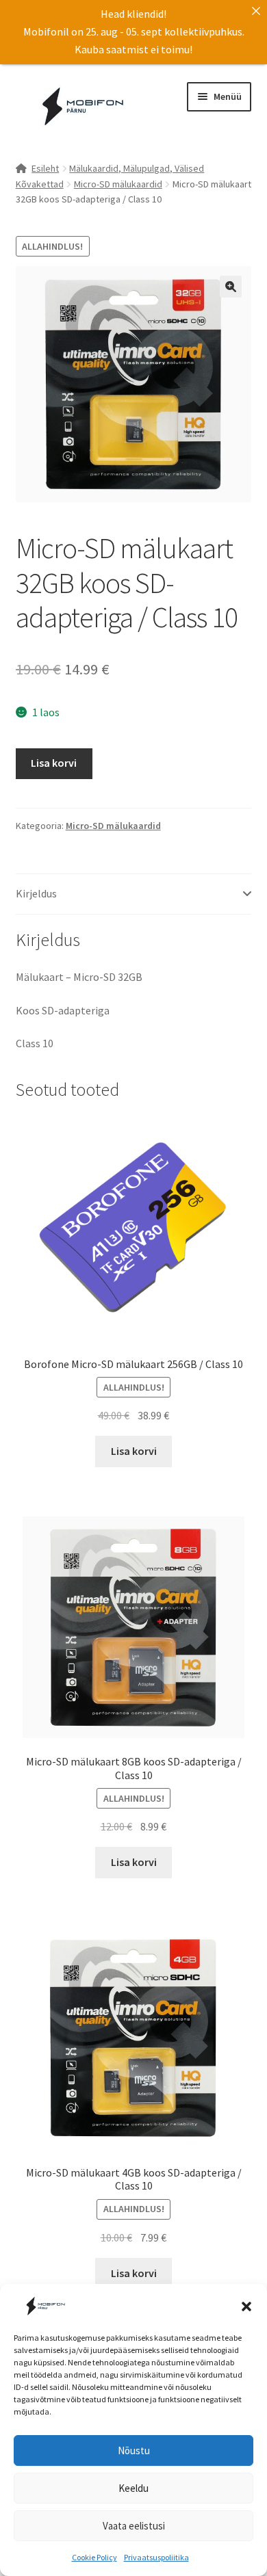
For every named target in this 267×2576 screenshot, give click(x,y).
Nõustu (134, 2450)
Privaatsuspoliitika (156, 2557)
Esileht (45, 168)
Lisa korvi (54, 763)
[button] (246, 2306)
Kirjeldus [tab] (36, 893)
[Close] (256, 11)
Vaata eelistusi (134, 2526)
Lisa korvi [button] (134, 1451)
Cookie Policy (94, 2557)
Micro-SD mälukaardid (118, 184)
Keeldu (133, 2488)
